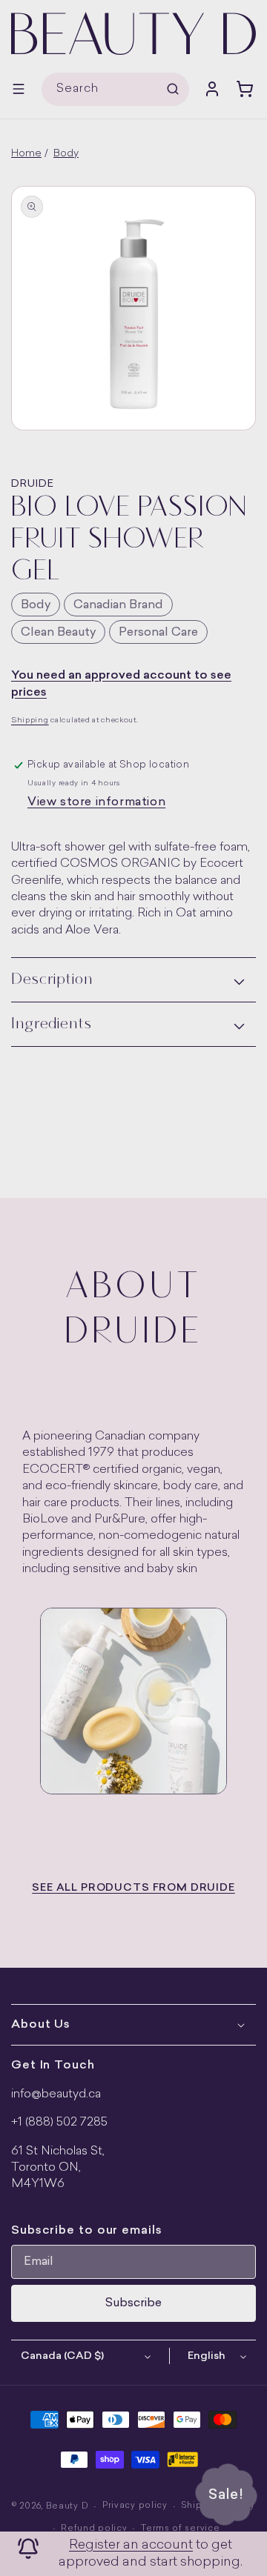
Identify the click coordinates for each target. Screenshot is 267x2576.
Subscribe (133, 2303)
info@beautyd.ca (56, 2094)
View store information (96, 802)
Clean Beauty (58, 633)
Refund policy (94, 2529)
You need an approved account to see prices (121, 684)
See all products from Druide (133, 1888)
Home (26, 154)
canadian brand (118, 605)
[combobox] (115, 89)
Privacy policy (135, 2506)
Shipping (30, 720)
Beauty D (67, 2507)
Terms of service (180, 2529)
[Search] (173, 89)
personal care (158, 633)
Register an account (131, 2545)
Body (66, 154)
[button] (19, 89)
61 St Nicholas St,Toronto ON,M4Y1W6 (58, 2168)
